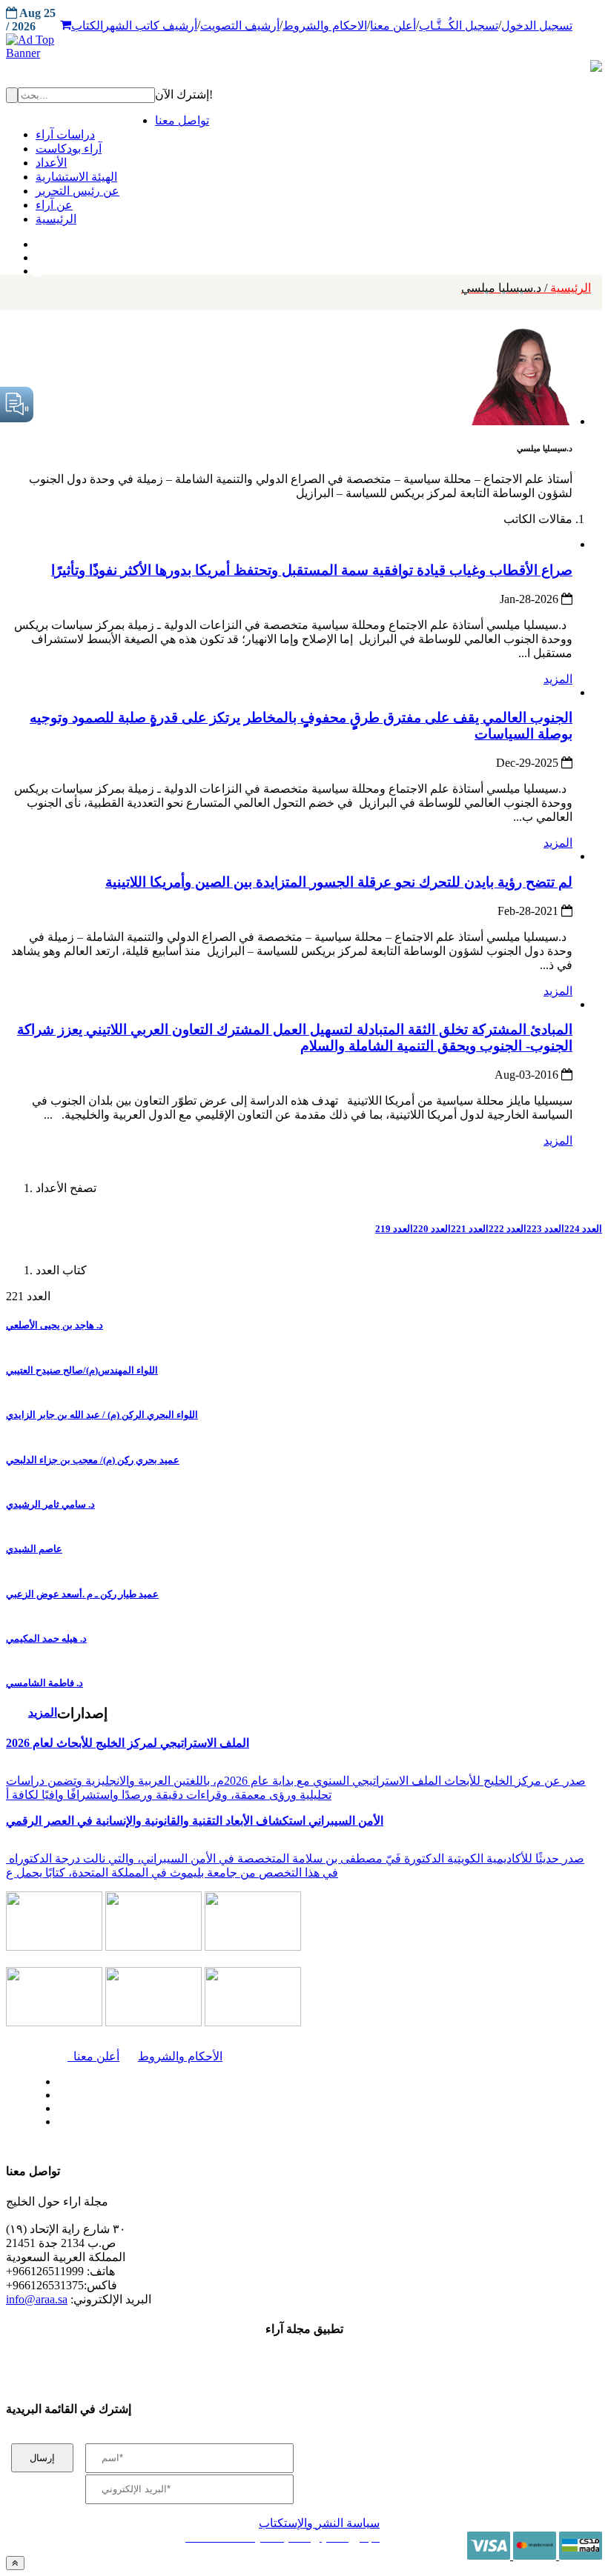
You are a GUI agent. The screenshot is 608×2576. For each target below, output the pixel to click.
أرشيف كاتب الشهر (150, 26)
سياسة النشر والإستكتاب (319, 2523)
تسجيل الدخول (537, 26)
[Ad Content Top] (304, 47)
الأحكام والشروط (180, 2056)
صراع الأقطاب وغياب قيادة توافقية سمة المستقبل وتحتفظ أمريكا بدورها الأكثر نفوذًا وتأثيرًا (312, 570)
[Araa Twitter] (37, 254)
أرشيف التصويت (240, 26)
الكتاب (87, 26)
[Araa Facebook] (56, 2078)
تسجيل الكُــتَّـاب (459, 26)
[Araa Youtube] (37, 267)
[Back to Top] (15, 2563)
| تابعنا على (183, 2122)
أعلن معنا (393, 26)
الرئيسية (526, 288)
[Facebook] (35, 241)
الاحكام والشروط (325, 26)
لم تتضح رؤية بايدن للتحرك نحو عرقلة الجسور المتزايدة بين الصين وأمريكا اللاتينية (339, 882)
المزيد (558, 679)
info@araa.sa (37, 2299)
